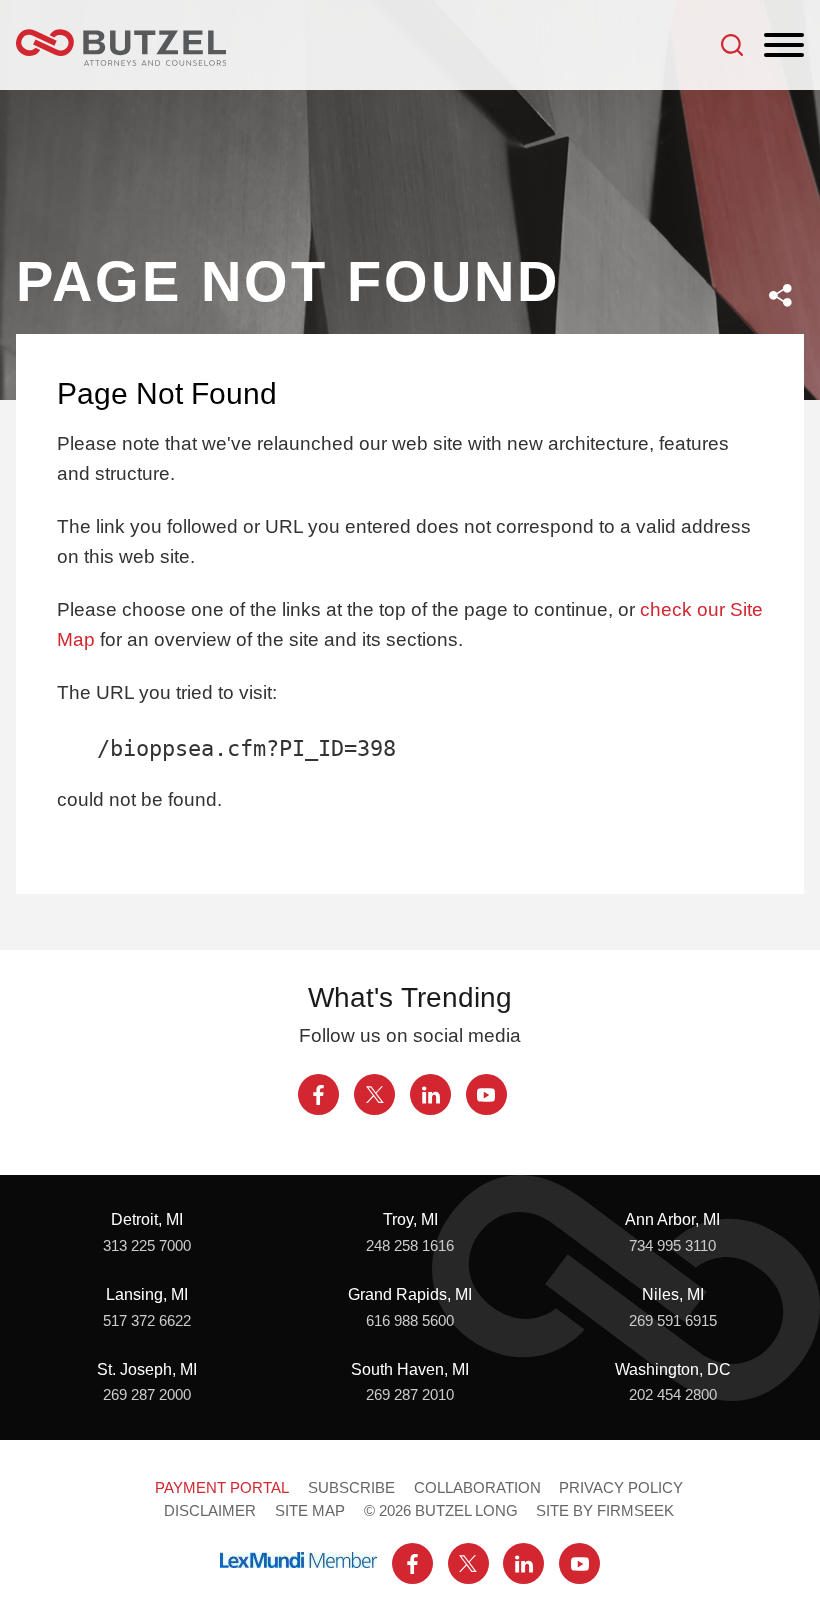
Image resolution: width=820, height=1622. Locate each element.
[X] (374, 1094)
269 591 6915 (673, 1321)
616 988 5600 (410, 1321)
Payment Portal (222, 1488)
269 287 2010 (410, 1395)
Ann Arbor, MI (672, 1219)
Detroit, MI (147, 1219)
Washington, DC (673, 1369)
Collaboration (477, 1488)
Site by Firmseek (605, 1511)
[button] (780, 295)
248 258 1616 (410, 1246)
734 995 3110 (672, 1246)
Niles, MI (673, 1294)
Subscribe (351, 1488)
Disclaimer (210, 1511)
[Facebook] (318, 1094)
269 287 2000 (147, 1395)
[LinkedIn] (430, 1094)
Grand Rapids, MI (410, 1294)
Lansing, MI (147, 1294)
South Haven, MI (410, 1369)
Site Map (310, 1511)
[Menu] (784, 46)
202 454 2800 (673, 1395)
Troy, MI (410, 1219)
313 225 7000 (147, 1246)
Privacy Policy (621, 1488)
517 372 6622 (147, 1321)
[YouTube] (486, 1094)
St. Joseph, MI (147, 1369)
